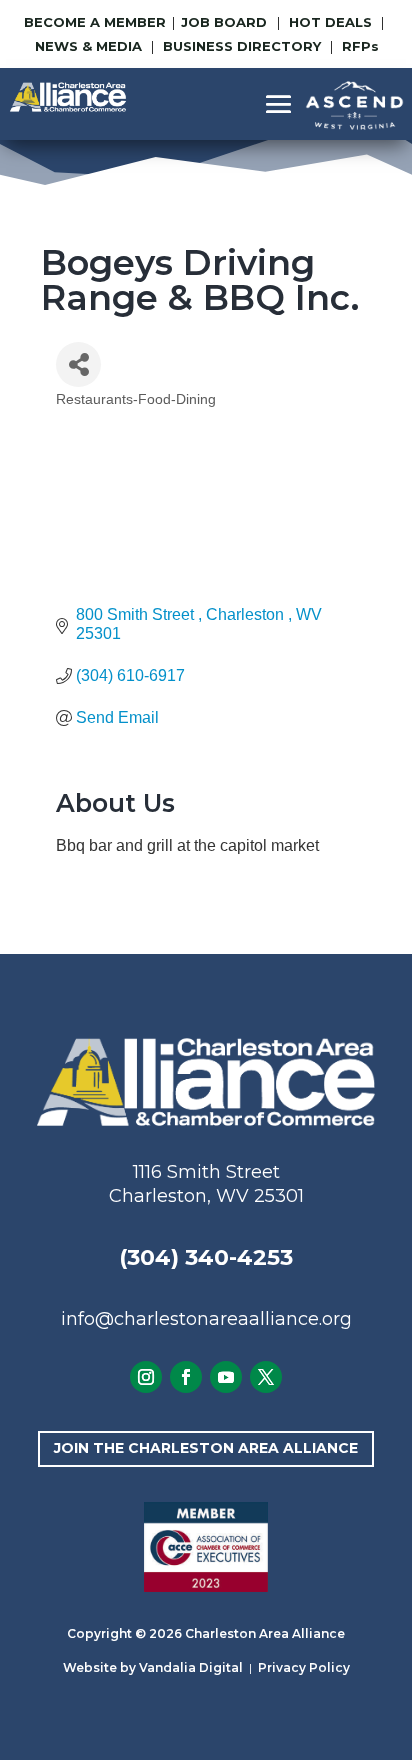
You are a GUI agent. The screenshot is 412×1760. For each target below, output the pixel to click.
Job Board (226, 22)
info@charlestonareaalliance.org (206, 1319)
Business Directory (242, 46)
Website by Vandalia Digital (153, 1667)
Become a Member (95, 22)
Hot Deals (330, 22)
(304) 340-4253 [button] (206, 1257)
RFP (360, 46)
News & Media (88, 46)
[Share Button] (78, 364)
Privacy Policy (304, 1667)
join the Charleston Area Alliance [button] (206, 1448)
